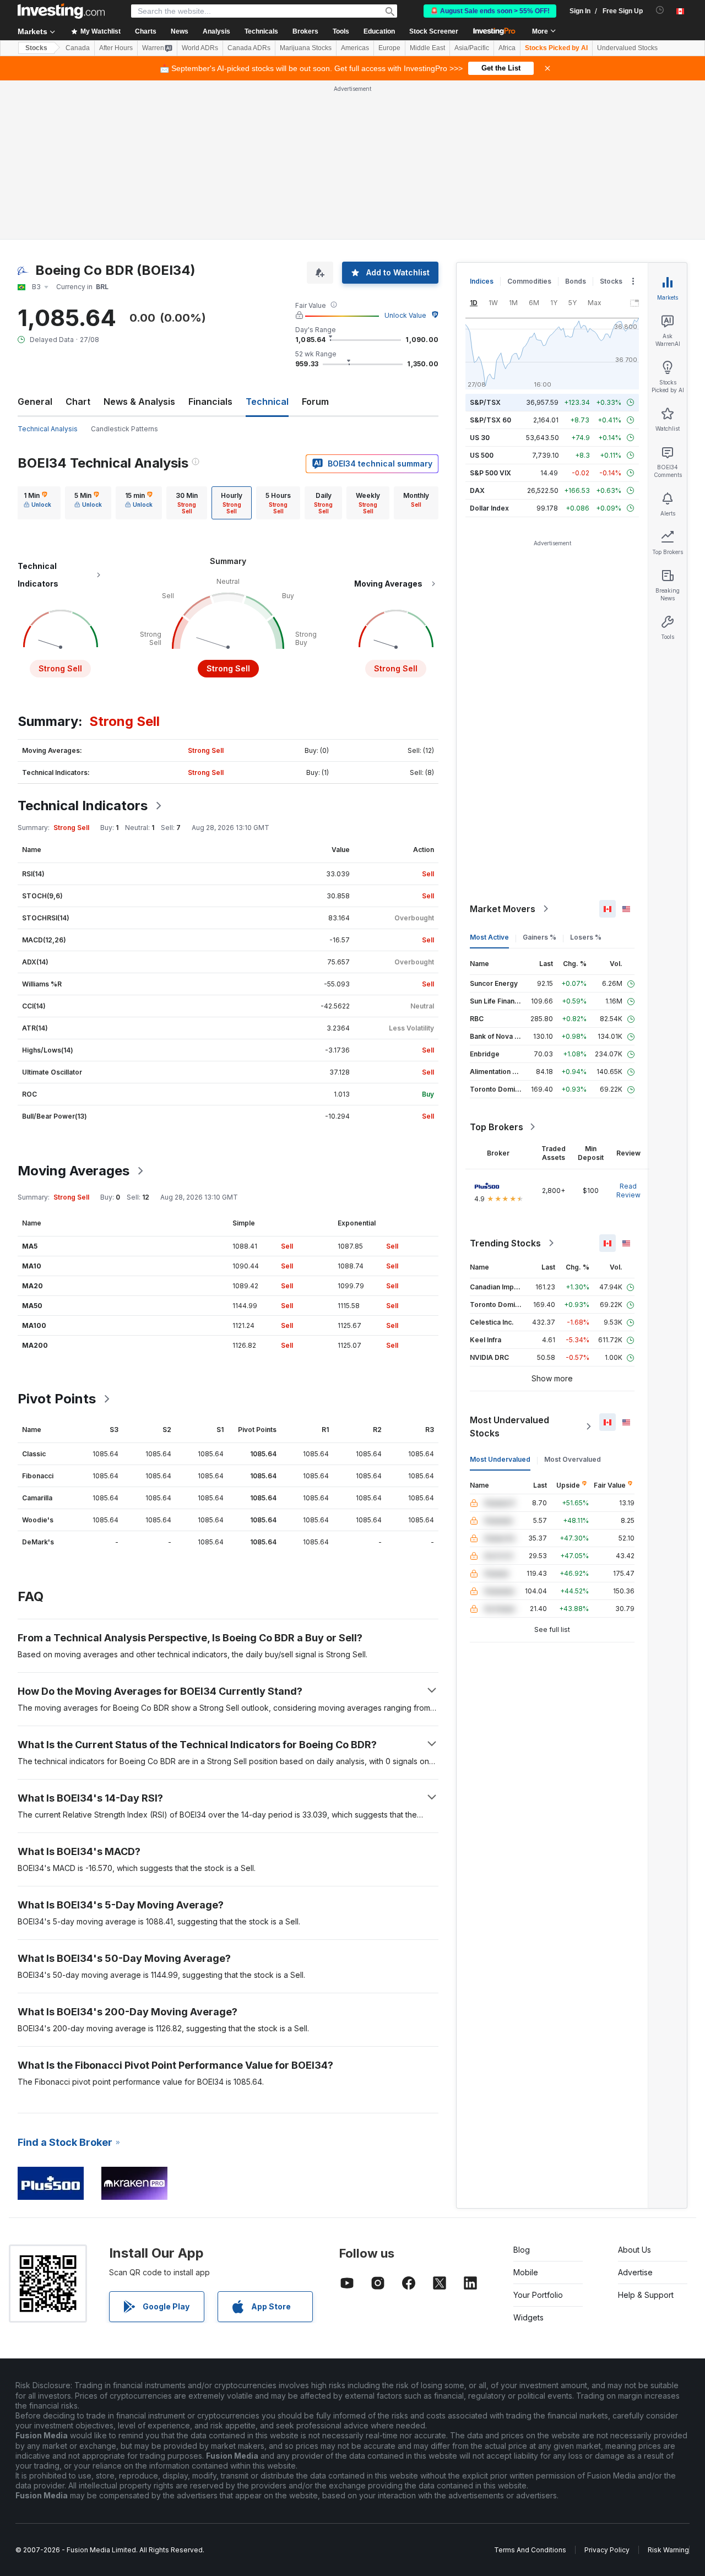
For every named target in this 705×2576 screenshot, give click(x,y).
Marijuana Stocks (306, 48)
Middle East (427, 48)
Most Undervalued (500, 1459)
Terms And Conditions (530, 2550)
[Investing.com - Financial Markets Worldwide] (61, 11)
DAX (477, 490)
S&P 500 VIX (490, 473)
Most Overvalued (573, 1459)
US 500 (482, 455)
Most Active (489, 937)
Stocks (36, 48)
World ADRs (200, 48)
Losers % (586, 937)
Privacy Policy (607, 2550)
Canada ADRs (249, 48)
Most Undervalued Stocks (509, 1427)
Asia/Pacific (472, 48)
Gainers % (539, 937)
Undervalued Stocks (627, 48)
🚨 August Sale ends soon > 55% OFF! (490, 11)
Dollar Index (489, 508)
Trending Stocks (505, 1243)
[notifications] (660, 10)
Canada (78, 48)
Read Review (628, 1191)
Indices (482, 281)
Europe (389, 48)
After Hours (116, 48)
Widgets (528, 2317)
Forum (315, 402)
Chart (78, 402)
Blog (522, 2250)
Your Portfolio (538, 2295)
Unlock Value (405, 315)
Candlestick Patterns (124, 429)
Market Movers (503, 909)
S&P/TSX (485, 402)
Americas (355, 48)
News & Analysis (139, 402)
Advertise (635, 2272)
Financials (210, 402)
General (35, 402)
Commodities (529, 281)
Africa (507, 48)
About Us (634, 2250)
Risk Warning (668, 2550)
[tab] (37, 503)
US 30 (480, 438)
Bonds (576, 281)
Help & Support (646, 2295)
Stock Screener (434, 31)
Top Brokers (497, 1127)
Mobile (526, 2272)
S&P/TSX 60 (490, 420)
